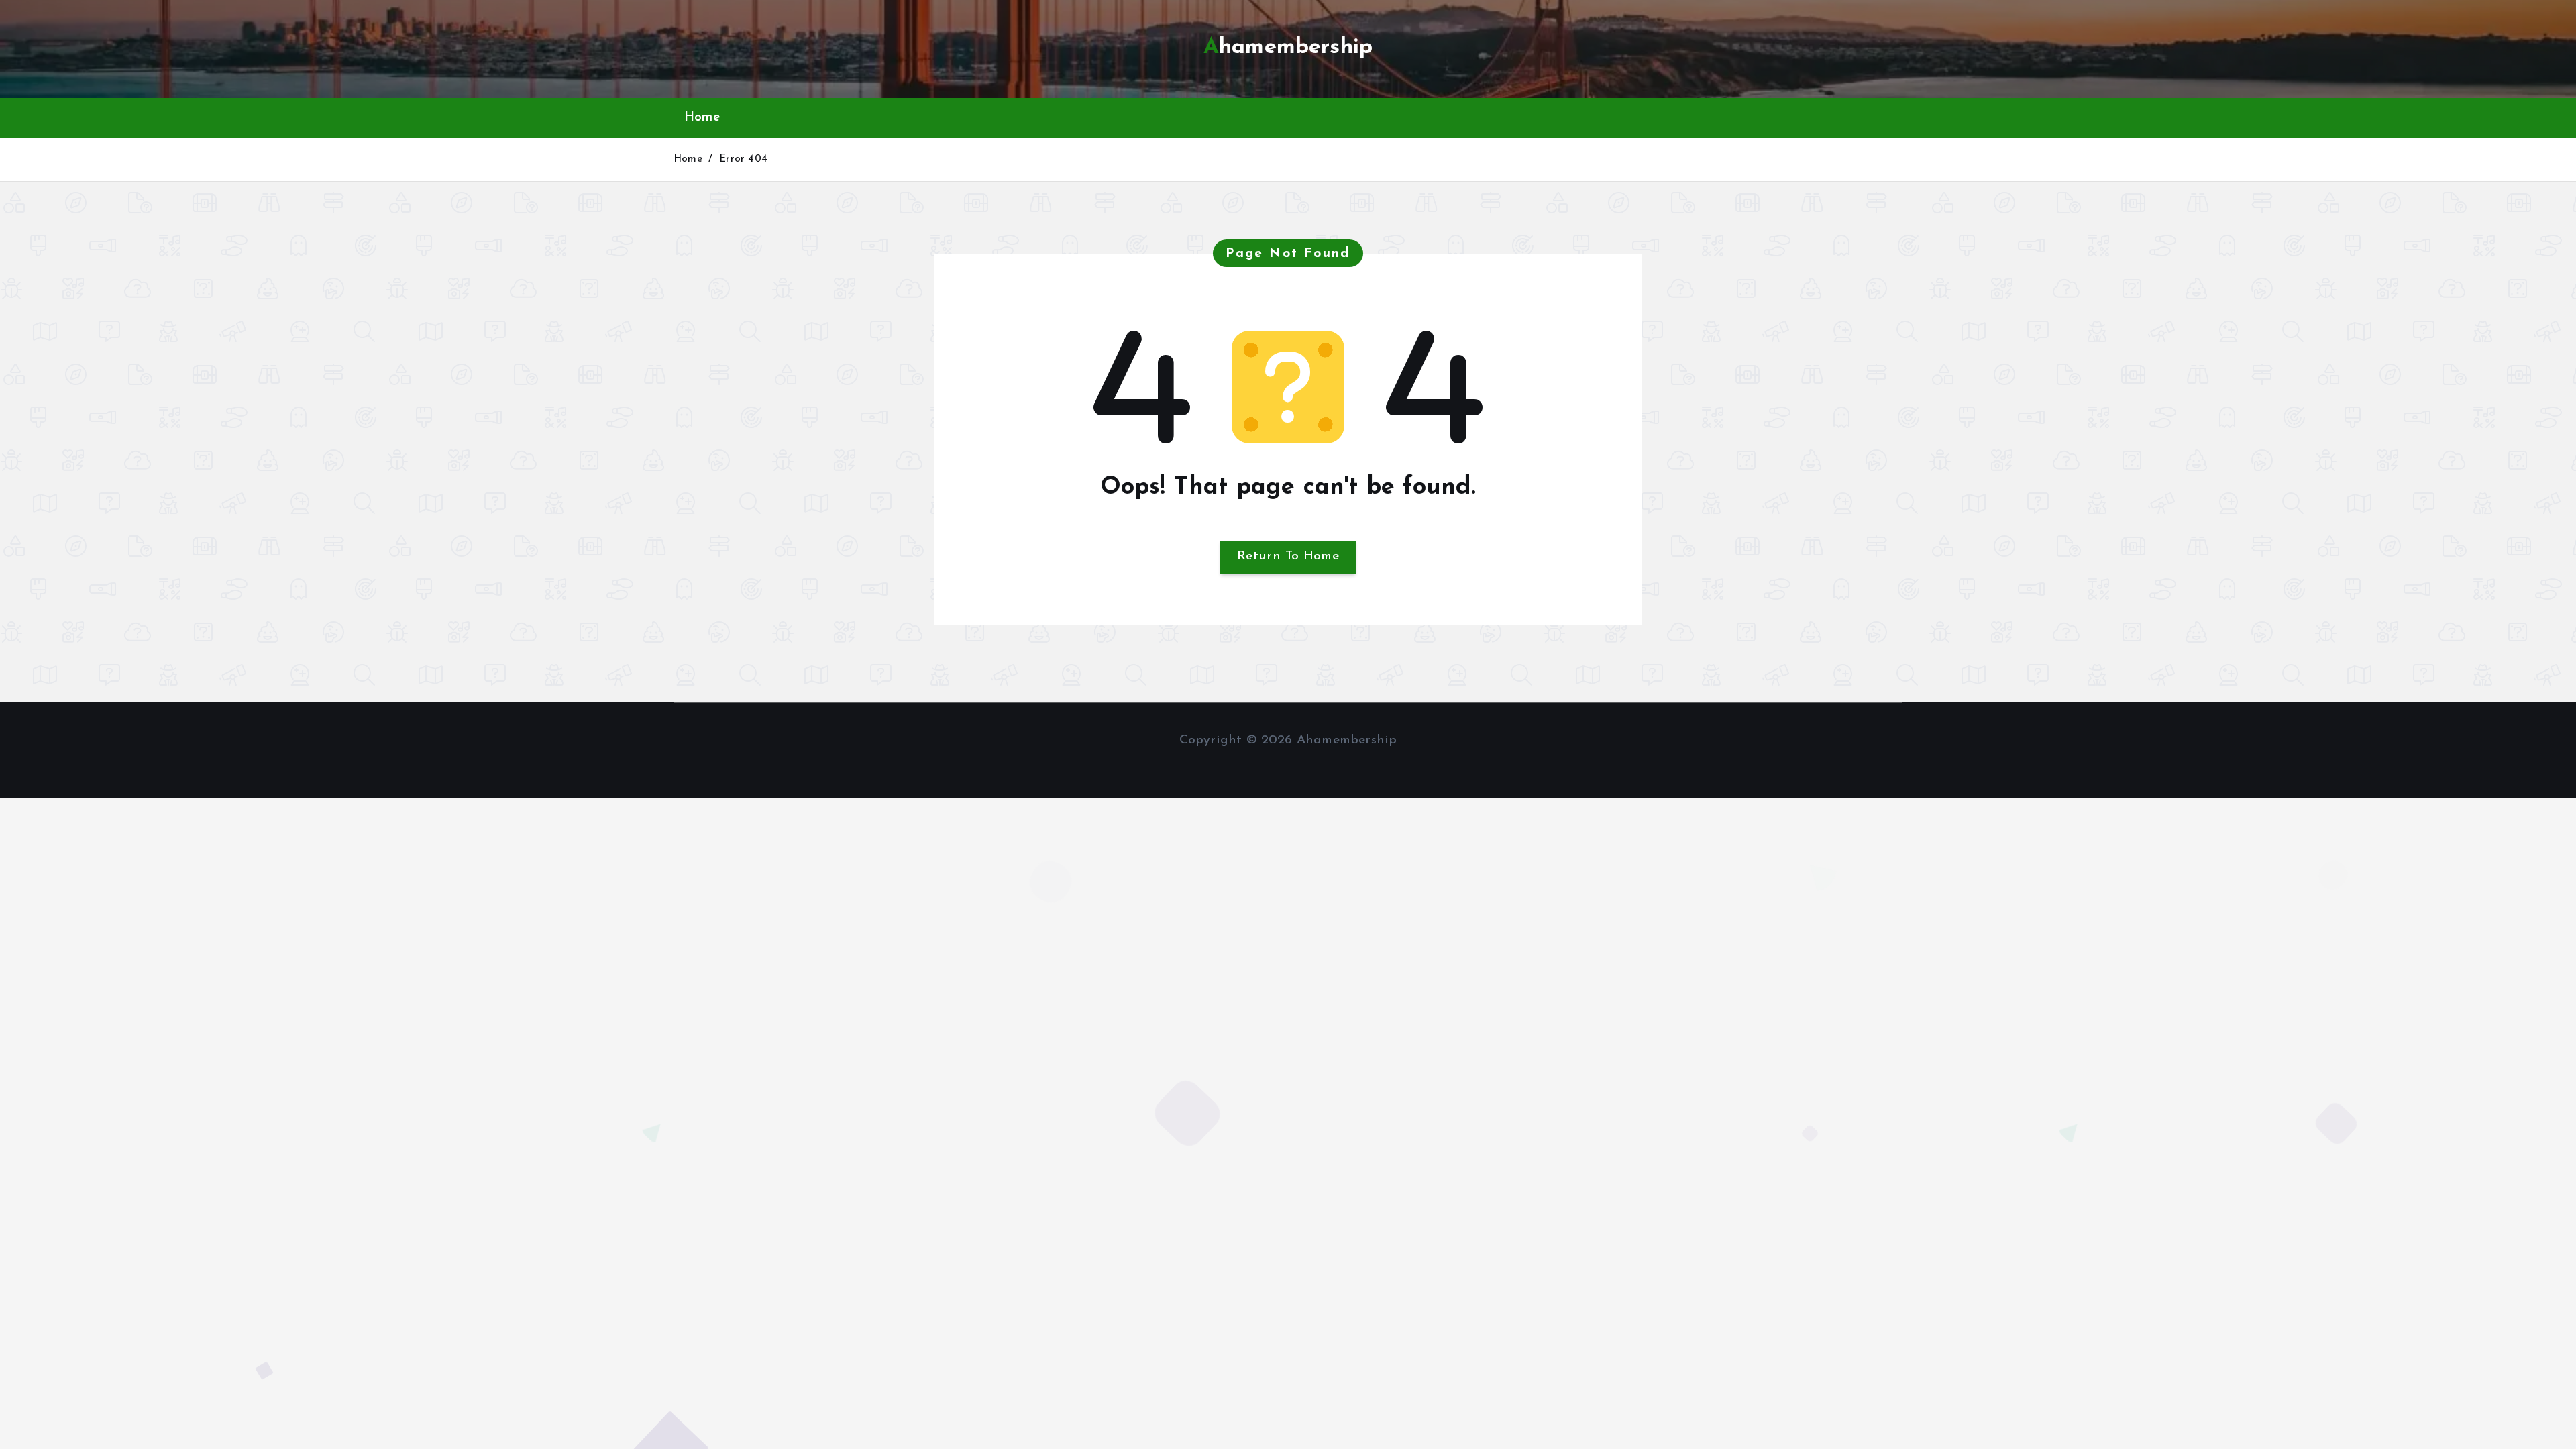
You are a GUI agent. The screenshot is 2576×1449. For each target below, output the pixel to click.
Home (702, 118)
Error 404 (743, 159)
